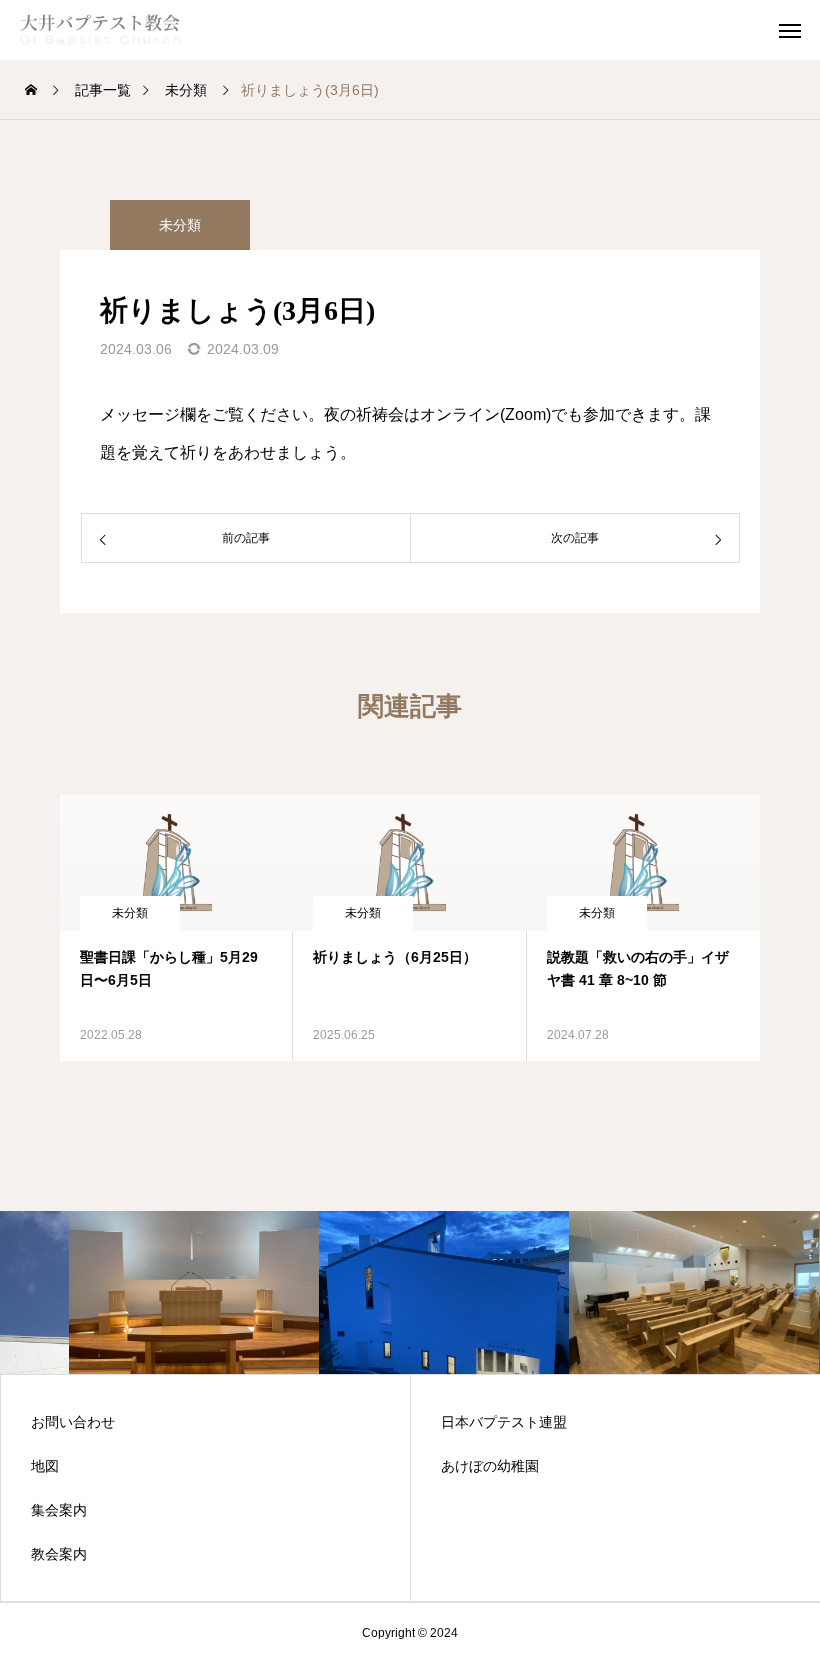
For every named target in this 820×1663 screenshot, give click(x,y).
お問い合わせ (73, 1422)
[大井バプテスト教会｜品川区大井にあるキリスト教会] (120, 30)
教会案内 (59, 1554)
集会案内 (59, 1510)
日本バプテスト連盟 (504, 1422)
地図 (45, 1466)
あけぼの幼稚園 (490, 1466)
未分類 (180, 225)
